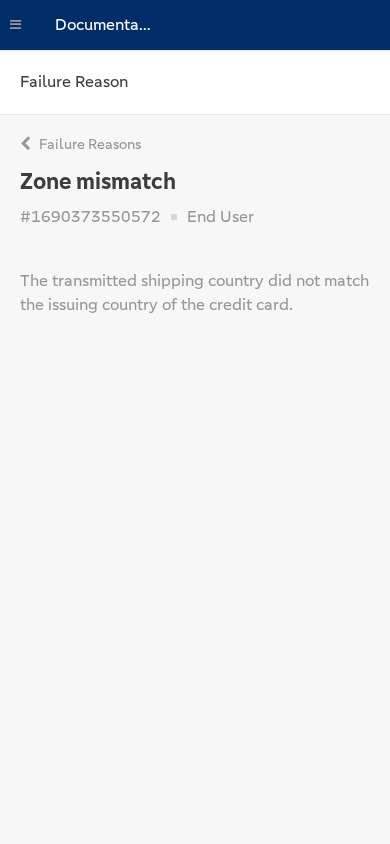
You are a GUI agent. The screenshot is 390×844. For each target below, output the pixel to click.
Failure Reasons (88, 144)
